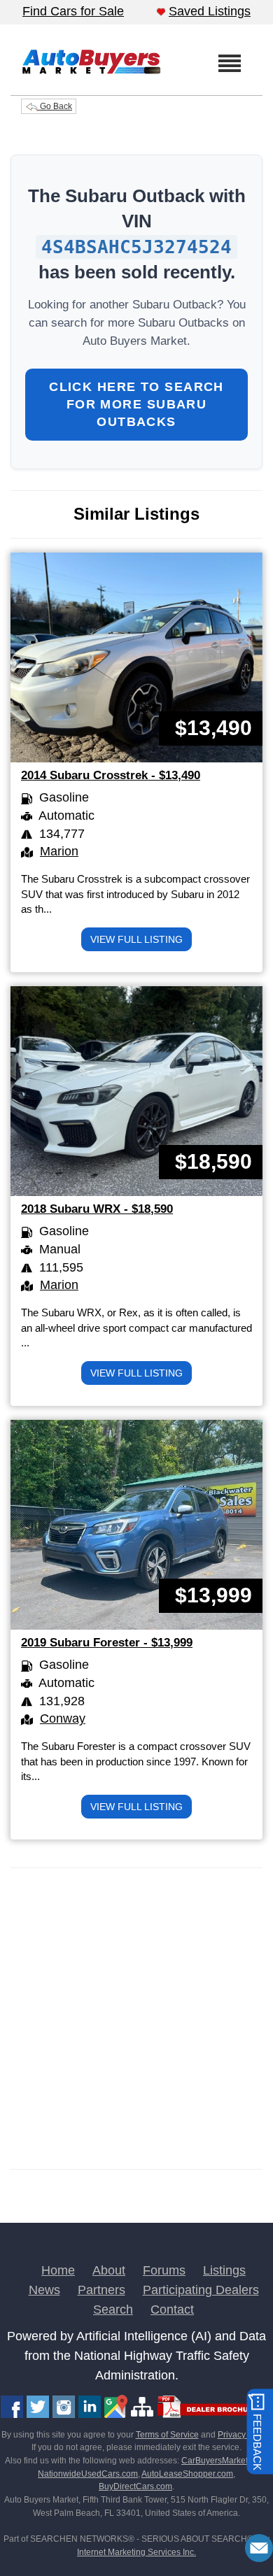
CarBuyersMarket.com (224, 2461)
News (44, 2290)
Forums (164, 2270)
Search (113, 2310)
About (109, 2270)
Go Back (55, 106)
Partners (101, 2290)
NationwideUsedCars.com (88, 2474)
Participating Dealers (201, 2290)
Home (58, 2270)
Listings (224, 2270)
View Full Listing (136, 939)
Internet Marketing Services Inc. (136, 2552)
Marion (59, 851)
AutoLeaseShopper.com (187, 2474)
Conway (63, 1718)
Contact (172, 2310)
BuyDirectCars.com (135, 2486)
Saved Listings (210, 11)
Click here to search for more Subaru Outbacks (136, 404)
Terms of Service (167, 2435)
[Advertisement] (136, 2019)
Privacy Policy (244, 2435)
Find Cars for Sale (73, 11)
